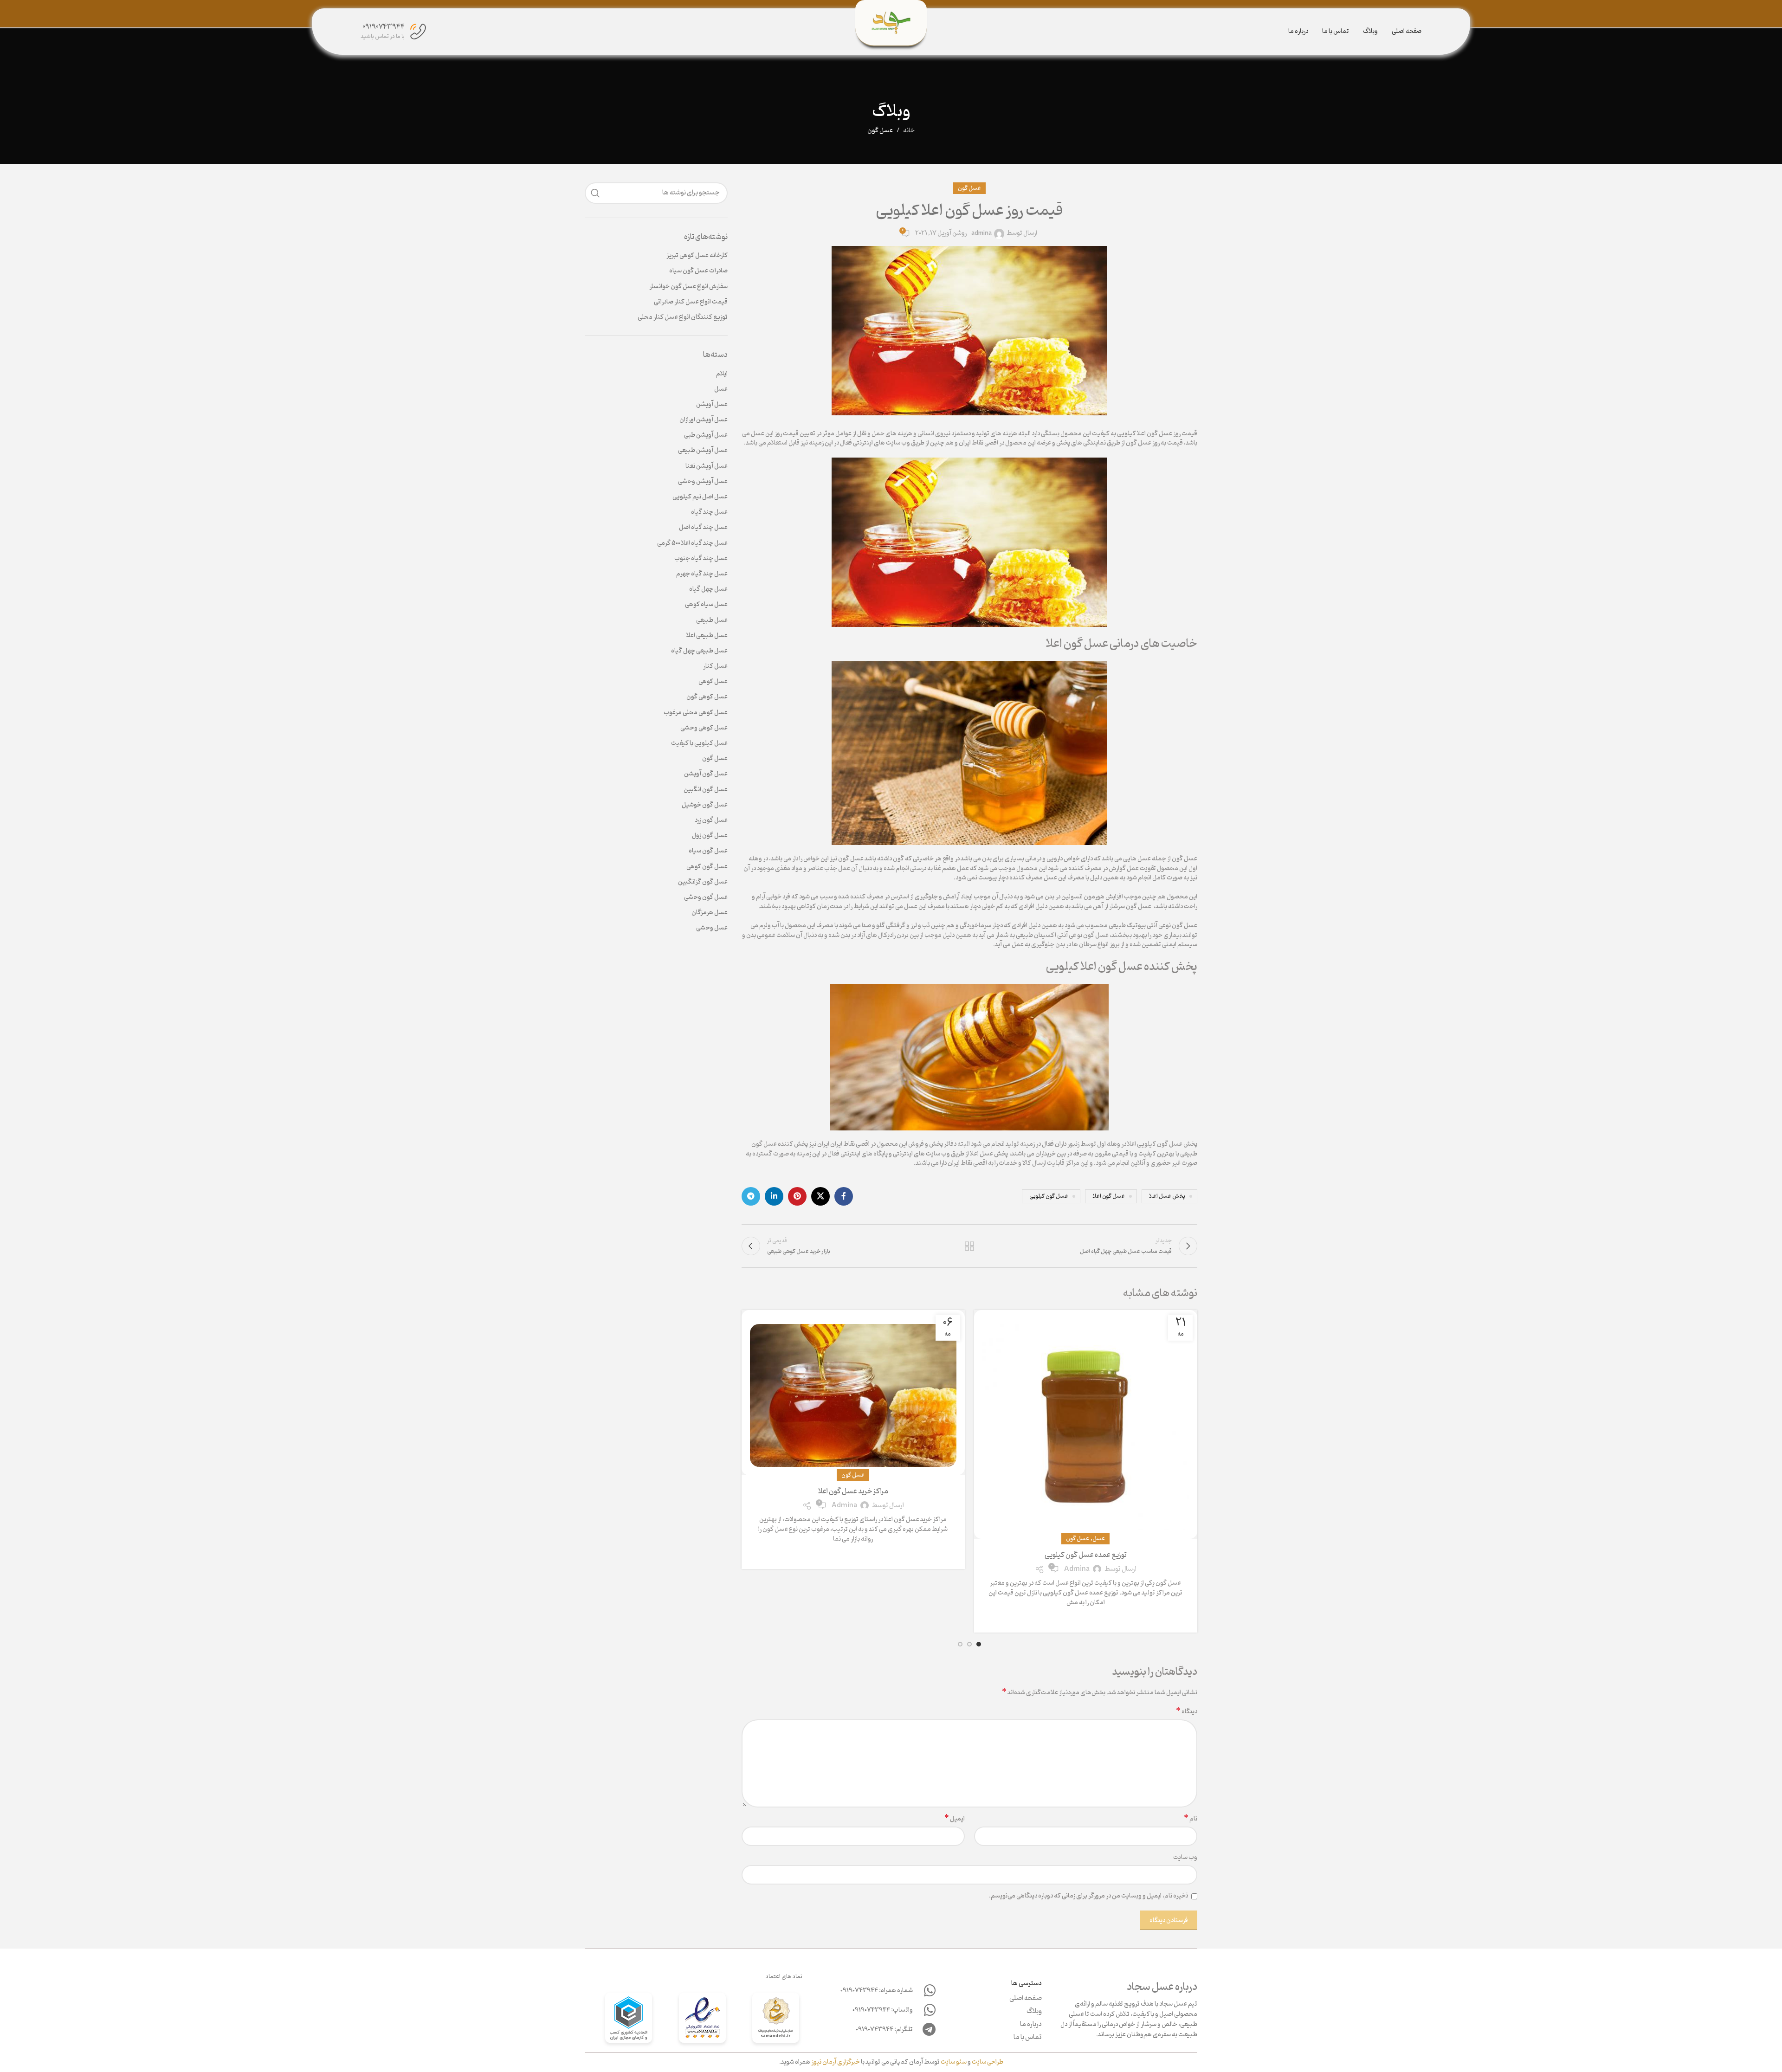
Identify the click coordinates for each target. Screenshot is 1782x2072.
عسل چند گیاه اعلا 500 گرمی (692, 543)
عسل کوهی (713, 682)
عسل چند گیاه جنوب (701, 559)
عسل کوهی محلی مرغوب (696, 713)
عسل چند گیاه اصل (703, 528)
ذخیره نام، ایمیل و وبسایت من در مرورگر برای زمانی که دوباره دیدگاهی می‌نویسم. (1088, 1896)
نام (1191, 1819)
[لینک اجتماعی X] (820, 1196)
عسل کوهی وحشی (704, 728)
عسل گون (880, 131)
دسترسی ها (1027, 1984)
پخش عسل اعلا (1167, 1196)
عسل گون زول (710, 836)
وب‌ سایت (1185, 1858)
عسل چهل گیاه (708, 589)
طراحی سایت (988, 2062)
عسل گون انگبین (706, 790)
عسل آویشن (712, 405)
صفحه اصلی (1026, 1999)
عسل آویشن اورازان (704, 420)
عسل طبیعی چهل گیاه (699, 651)
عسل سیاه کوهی (706, 605)
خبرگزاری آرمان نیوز (836, 2062)
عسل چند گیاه (709, 512)
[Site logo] (891, 23)
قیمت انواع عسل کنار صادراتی (691, 302)
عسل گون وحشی (706, 897)
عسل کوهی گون (707, 697)
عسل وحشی (712, 928)
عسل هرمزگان (710, 913)
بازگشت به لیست (969, 1246)
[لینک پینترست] (797, 1196)
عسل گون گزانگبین (703, 882)
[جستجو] (595, 193)
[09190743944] (418, 32)
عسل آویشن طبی (706, 435)
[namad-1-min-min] (702, 2020)
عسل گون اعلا (1109, 1196)
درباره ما (1031, 2025)
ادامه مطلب (1086, 1618)
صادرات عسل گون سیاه (698, 271)
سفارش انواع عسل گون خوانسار (688, 287)
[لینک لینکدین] (774, 1196)
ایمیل (955, 1819)
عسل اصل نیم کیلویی (700, 497)
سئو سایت (954, 2062)
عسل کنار (715, 666)
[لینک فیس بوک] (844, 1196)
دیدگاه (1187, 1712)
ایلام (722, 374)
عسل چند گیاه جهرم (702, 574)
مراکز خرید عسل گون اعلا (853, 1491)
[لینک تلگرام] (751, 1196)
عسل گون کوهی (707, 867)
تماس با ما (1028, 2038)
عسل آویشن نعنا (707, 466)
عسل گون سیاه (708, 851)
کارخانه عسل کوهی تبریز (697, 256)
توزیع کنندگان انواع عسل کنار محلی (683, 317)
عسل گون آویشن (706, 774)
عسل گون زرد (711, 820)
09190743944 (384, 27)
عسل (1099, 1539)
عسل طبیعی (712, 620)
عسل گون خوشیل (705, 805)
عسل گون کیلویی (1049, 1196)
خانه (909, 131)
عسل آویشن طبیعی (703, 451)
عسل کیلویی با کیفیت (699, 743)
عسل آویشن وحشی (703, 482)
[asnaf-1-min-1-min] (629, 2020)
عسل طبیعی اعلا (707, 636)
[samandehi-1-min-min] (776, 2020)
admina (981, 234)
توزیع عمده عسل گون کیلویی (1086, 1555)
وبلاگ (1034, 2012)
